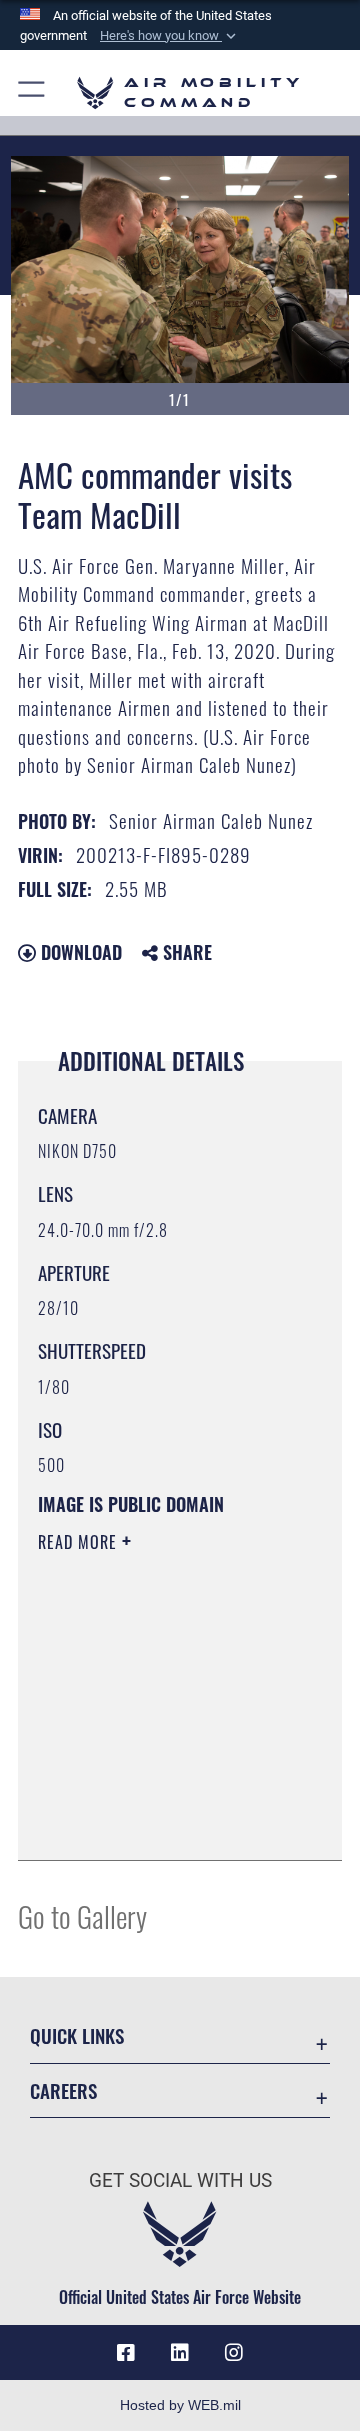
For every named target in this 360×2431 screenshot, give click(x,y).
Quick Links (77, 2035)
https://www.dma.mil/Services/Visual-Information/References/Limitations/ (159, 1823)
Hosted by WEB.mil (180, 2405)
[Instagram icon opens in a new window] (234, 2353)
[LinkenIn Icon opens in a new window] (180, 2353)
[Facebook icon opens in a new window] (126, 2353)
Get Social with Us (180, 2180)
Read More (80, 1542)
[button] (170, 36)
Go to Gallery (82, 1915)
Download (79, 952)
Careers (63, 2090)
